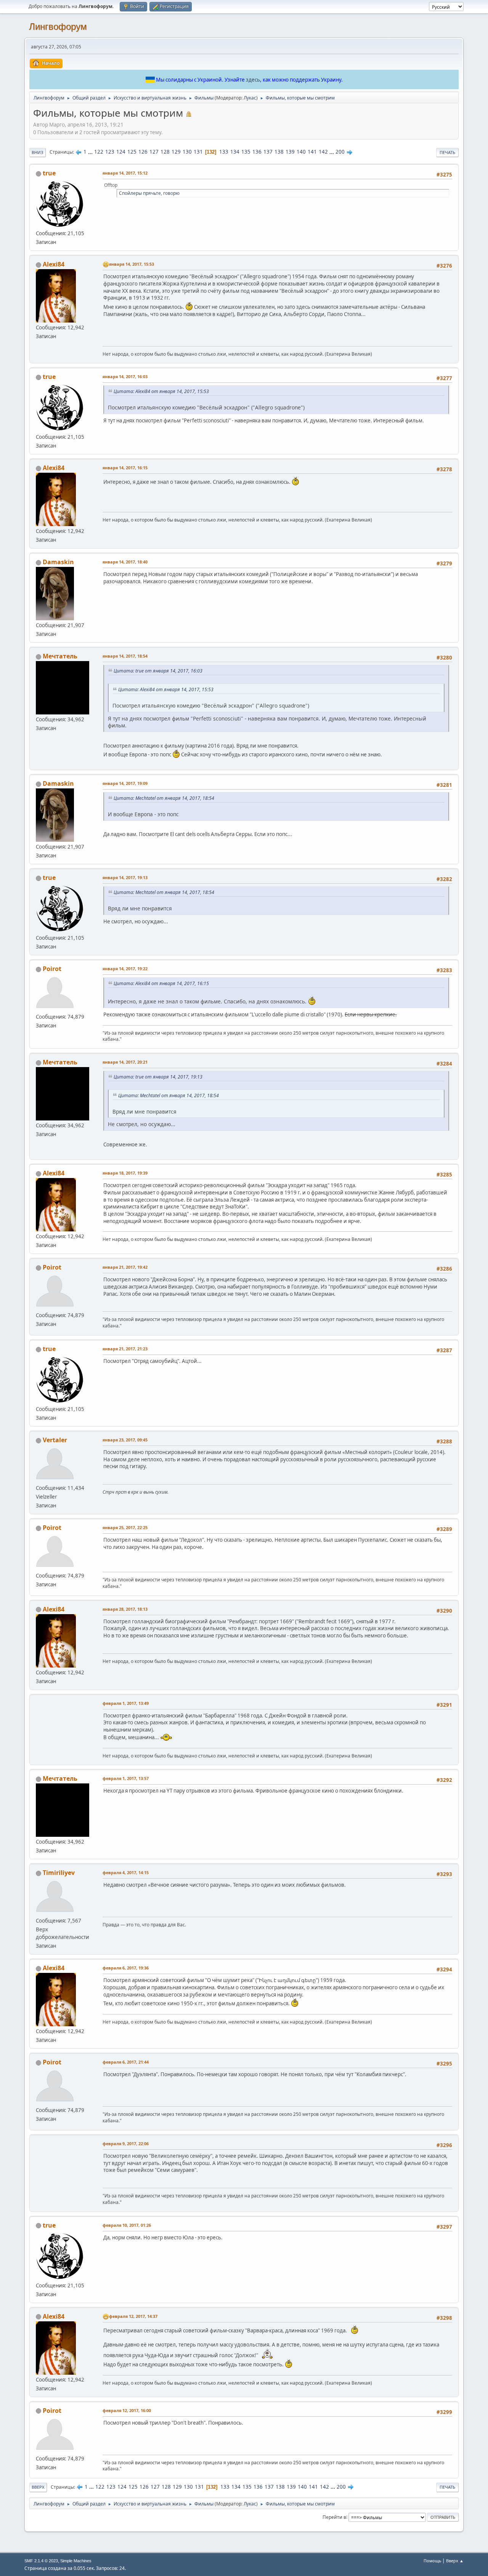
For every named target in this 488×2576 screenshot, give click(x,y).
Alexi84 (54, 264)
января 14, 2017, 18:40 (125, 562)
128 (165, 152)
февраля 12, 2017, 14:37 (133, 2316)
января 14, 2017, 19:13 (125, 877)
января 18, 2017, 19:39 (125, 1173)
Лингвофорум (58, 26)
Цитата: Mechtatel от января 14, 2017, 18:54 (164, 798)
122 (99, 152)
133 (224, 152)
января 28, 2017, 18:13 (125, 1609)
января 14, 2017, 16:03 (125, 376)
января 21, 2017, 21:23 (125, 1349)
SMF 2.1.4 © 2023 (41, 2561)
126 (143, 152)
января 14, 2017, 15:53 (132, 264)
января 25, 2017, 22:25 (125, 1527)
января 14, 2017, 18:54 (125, 656)
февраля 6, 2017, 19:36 (126, 1968)
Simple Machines (76, 2561)
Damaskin (58, 562)
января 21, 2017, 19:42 (125, 1267)
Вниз (38, 152)
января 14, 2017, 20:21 (125, 1062)
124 (121, 152)
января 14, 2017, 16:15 (125, 468)
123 (110, 152)
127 (154, 152)
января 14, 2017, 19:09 (125, 783)
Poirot (52, 969)
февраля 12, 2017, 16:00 (127, 2410)
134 (235, 152)
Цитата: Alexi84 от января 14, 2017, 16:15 (161, 983)
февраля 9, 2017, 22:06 (126, 2143)
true (49, 173)
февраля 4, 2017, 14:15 (126, 1872)
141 (312, 152)
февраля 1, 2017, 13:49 (126, 1703)
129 (176, 152)
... (91, 152)
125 (132, 152)
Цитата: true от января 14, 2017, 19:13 (158, 1077)
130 (187, 152)
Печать (447, 152)
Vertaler (55, 1440)
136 (257, 152)
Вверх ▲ (455, 2561)
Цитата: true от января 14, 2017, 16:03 (158, 671)
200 (340, 152)
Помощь (432, 2561)
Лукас (250, 98)
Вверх (38, 2487)
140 (301, 152)
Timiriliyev (59, 1873)
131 (198, 152)
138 (279, 152)
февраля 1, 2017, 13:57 (126, 1778)
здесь (253, 80)
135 (246, 152)
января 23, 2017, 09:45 (125, 1440)
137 (268, 152)
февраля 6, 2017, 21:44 (126, 2062)
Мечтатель (60, 656)
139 (290, 152)
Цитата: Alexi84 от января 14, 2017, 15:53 (161, 391)
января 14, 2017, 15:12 (125, 173)
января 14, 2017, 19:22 (125, 969)
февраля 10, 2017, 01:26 (127, 2225)
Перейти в (334, 2517)
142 (323, 152)
